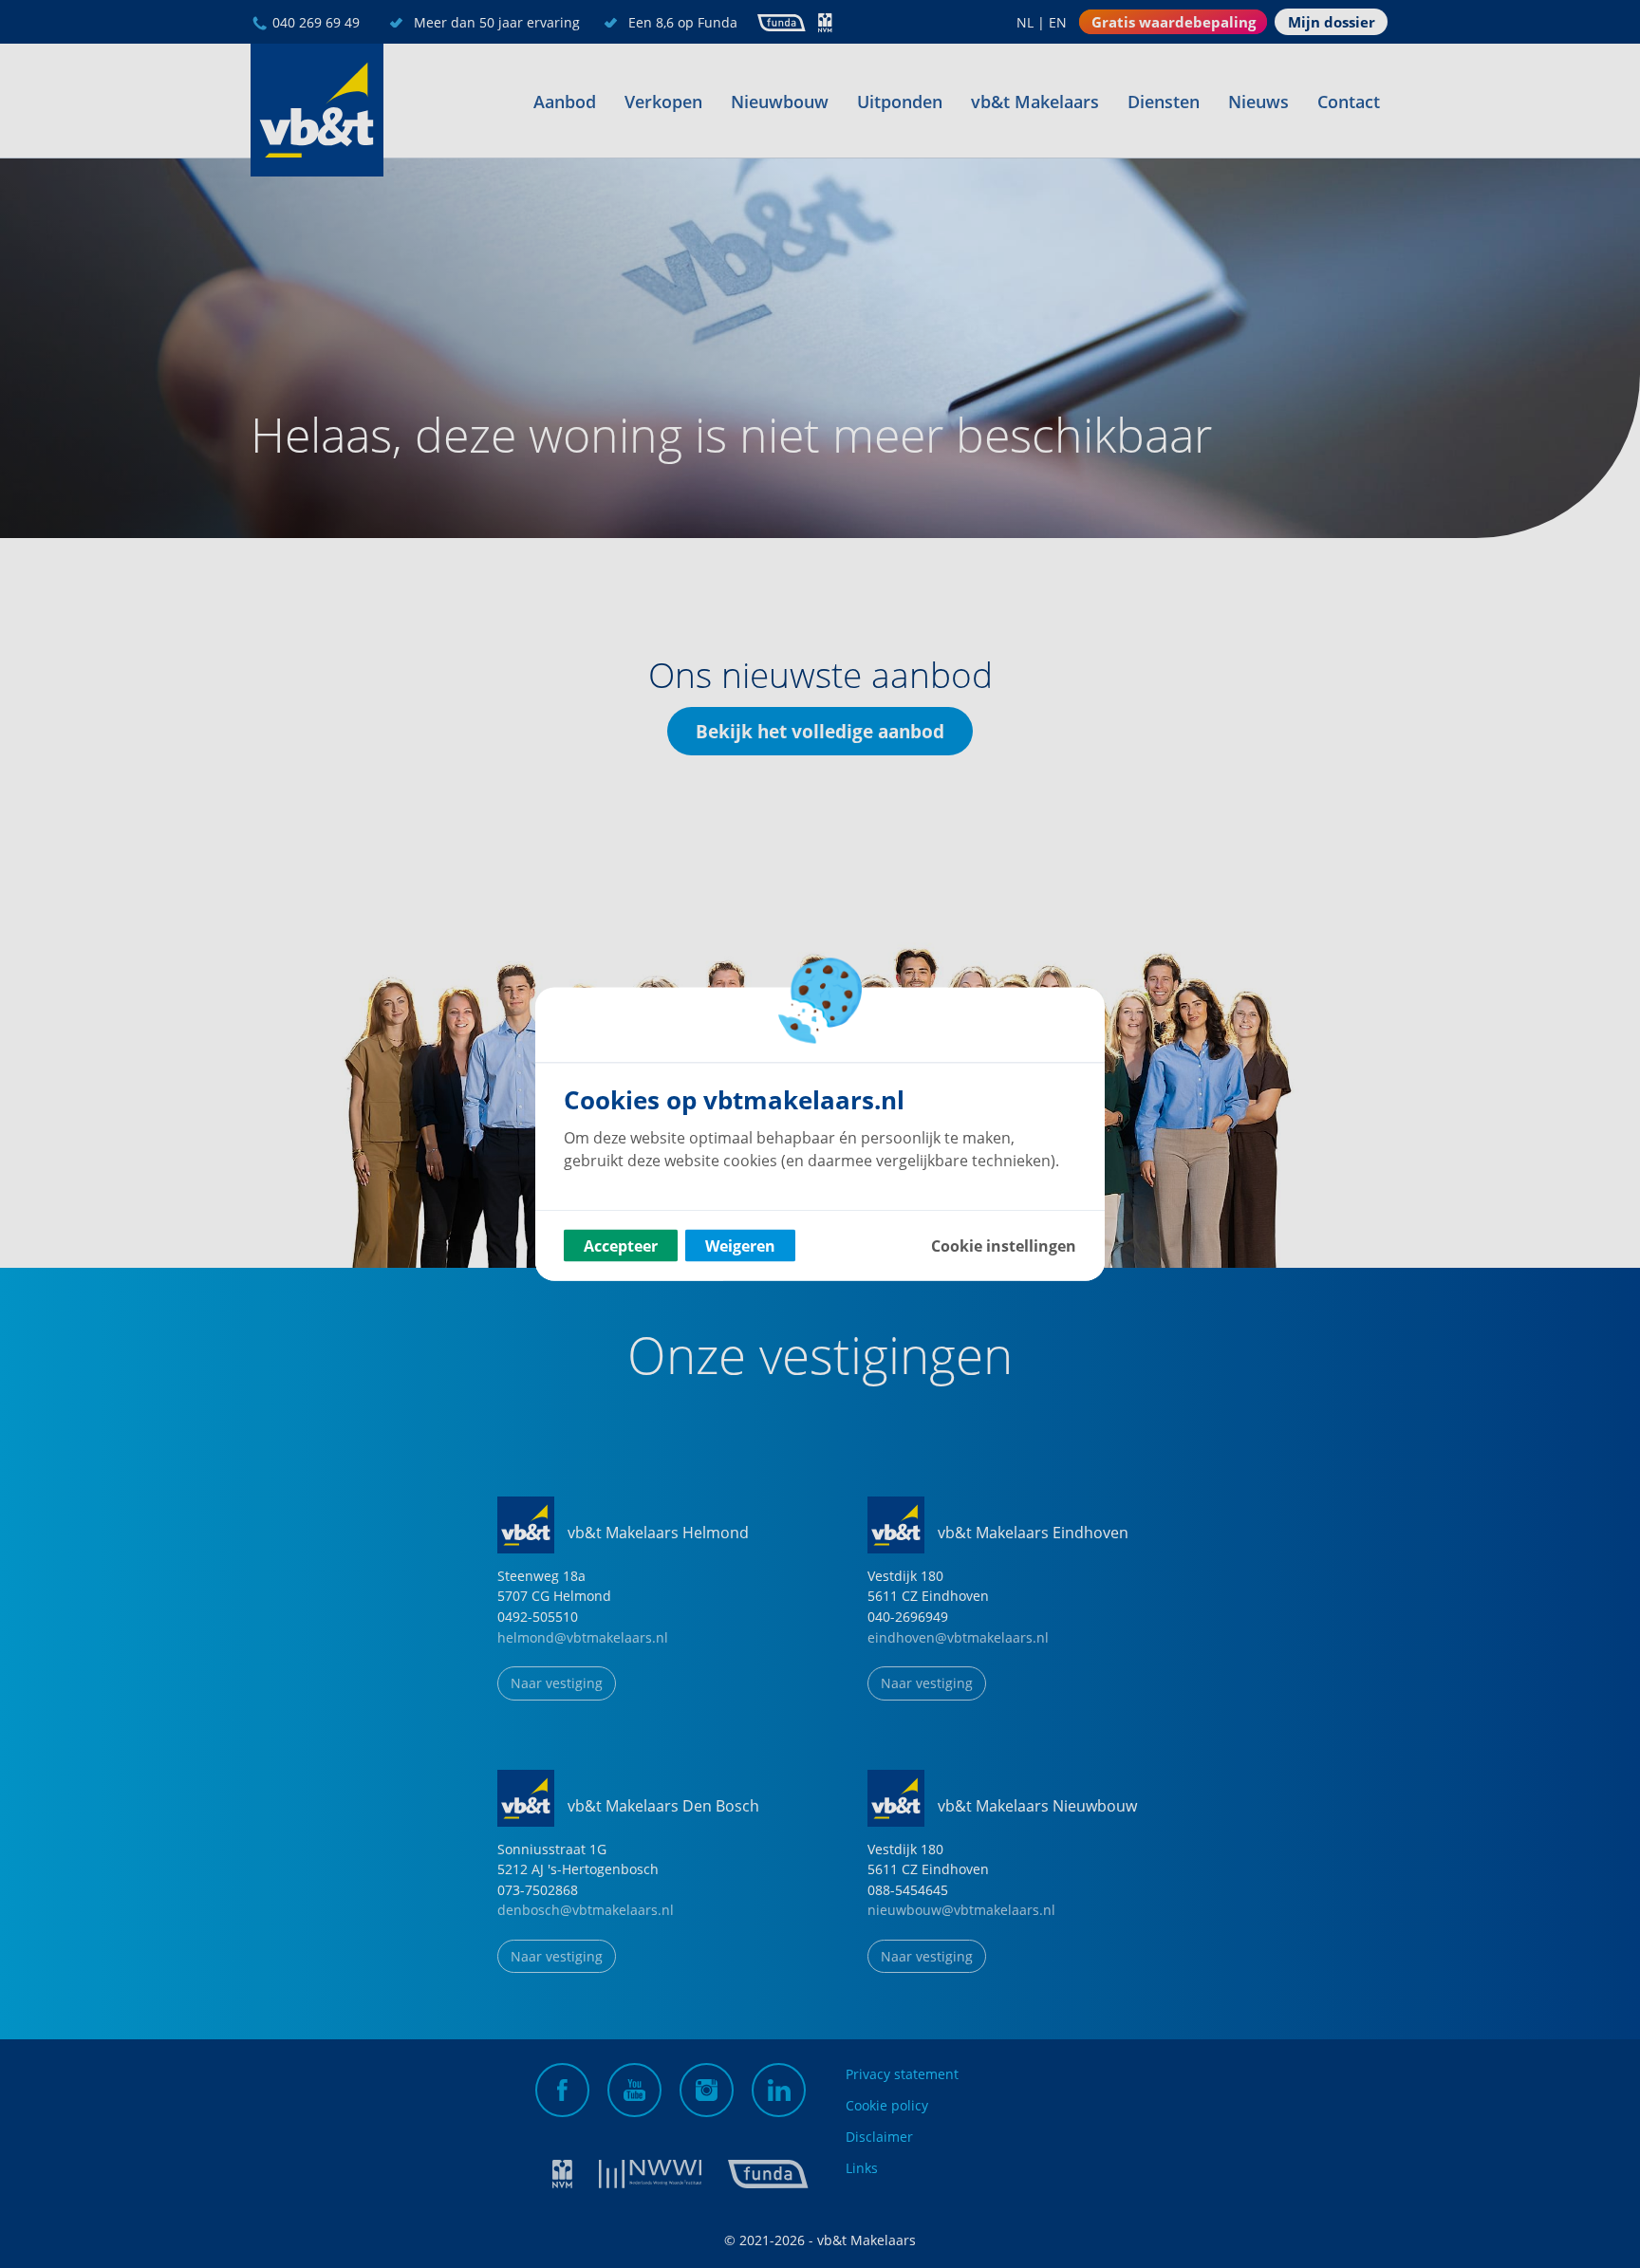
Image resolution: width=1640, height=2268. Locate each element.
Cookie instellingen (1004, 1246)
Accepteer (621, 1246)
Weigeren (740, 1246)
